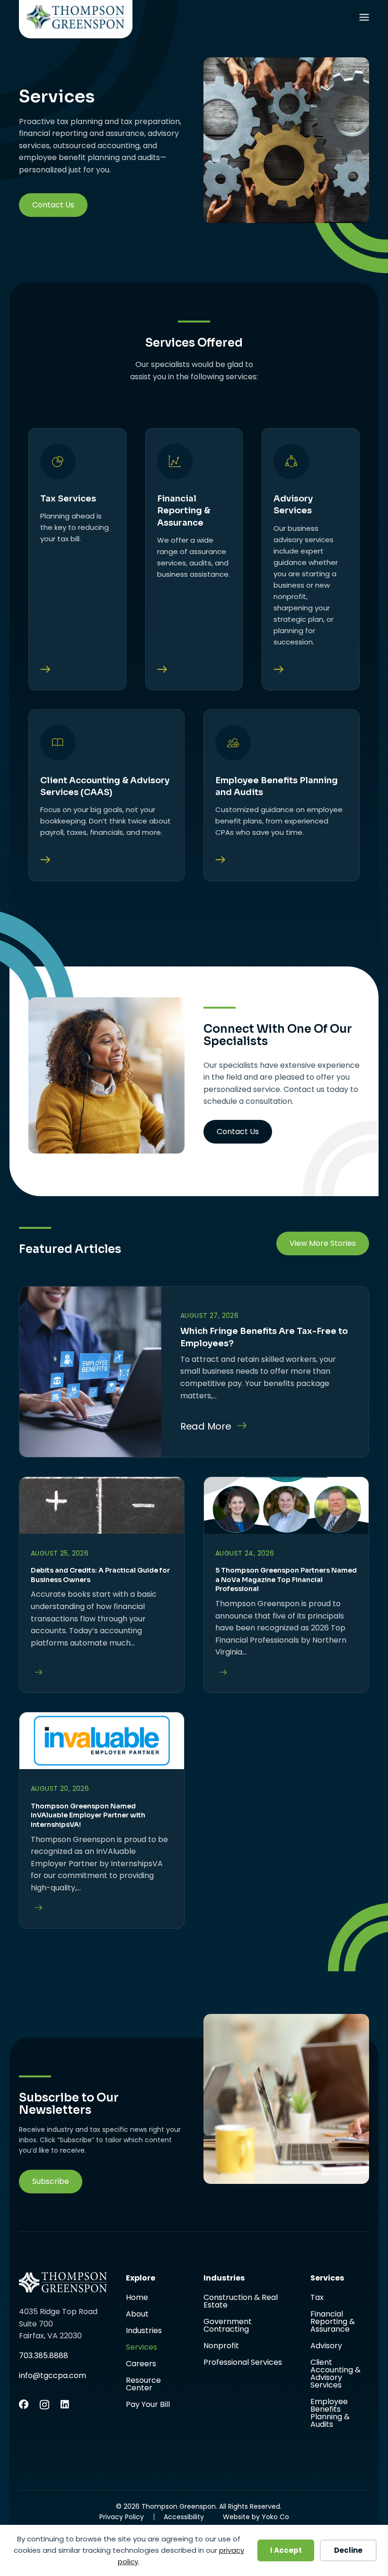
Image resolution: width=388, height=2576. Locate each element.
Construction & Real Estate (241, 2302)
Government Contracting (228, 2326)
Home (137, 2298)
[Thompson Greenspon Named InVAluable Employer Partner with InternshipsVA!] (36, 1908)
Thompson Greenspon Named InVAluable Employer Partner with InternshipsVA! (88, 1815)
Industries (144, 2331)
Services (141, 2348)
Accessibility (184, 2517)
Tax (317, 2298)
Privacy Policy (122, 2517)
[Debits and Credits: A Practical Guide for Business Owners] (36, 1673)
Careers (141, 2365)
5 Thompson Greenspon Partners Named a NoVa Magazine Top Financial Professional (286, 1579)
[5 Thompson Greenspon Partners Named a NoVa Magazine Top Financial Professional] (221, 1673)
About (137, 2315)
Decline (348, 2550)
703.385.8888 (44, 2356)
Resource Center (143, 2385)
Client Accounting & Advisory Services (335, 2375)
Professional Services (243, 2362)
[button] (51, 2182)
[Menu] (364, 19)
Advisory (326, 2347)
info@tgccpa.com (53, 2375)
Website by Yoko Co (256, 2517)
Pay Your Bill (148, 2405)
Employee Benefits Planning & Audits (330, 2413)
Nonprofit (221, 2347)
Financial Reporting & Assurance (333, 2322)
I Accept (286, 2550)
